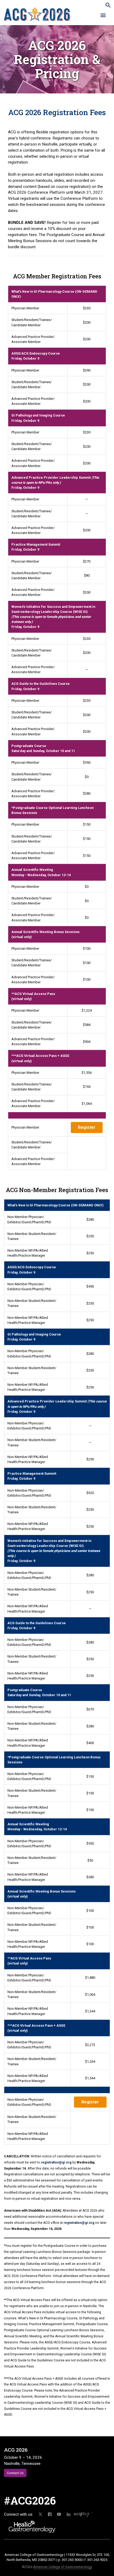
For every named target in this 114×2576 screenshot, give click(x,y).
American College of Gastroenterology (63, 2567)
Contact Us (15, 2473)
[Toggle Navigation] (103, 16)
